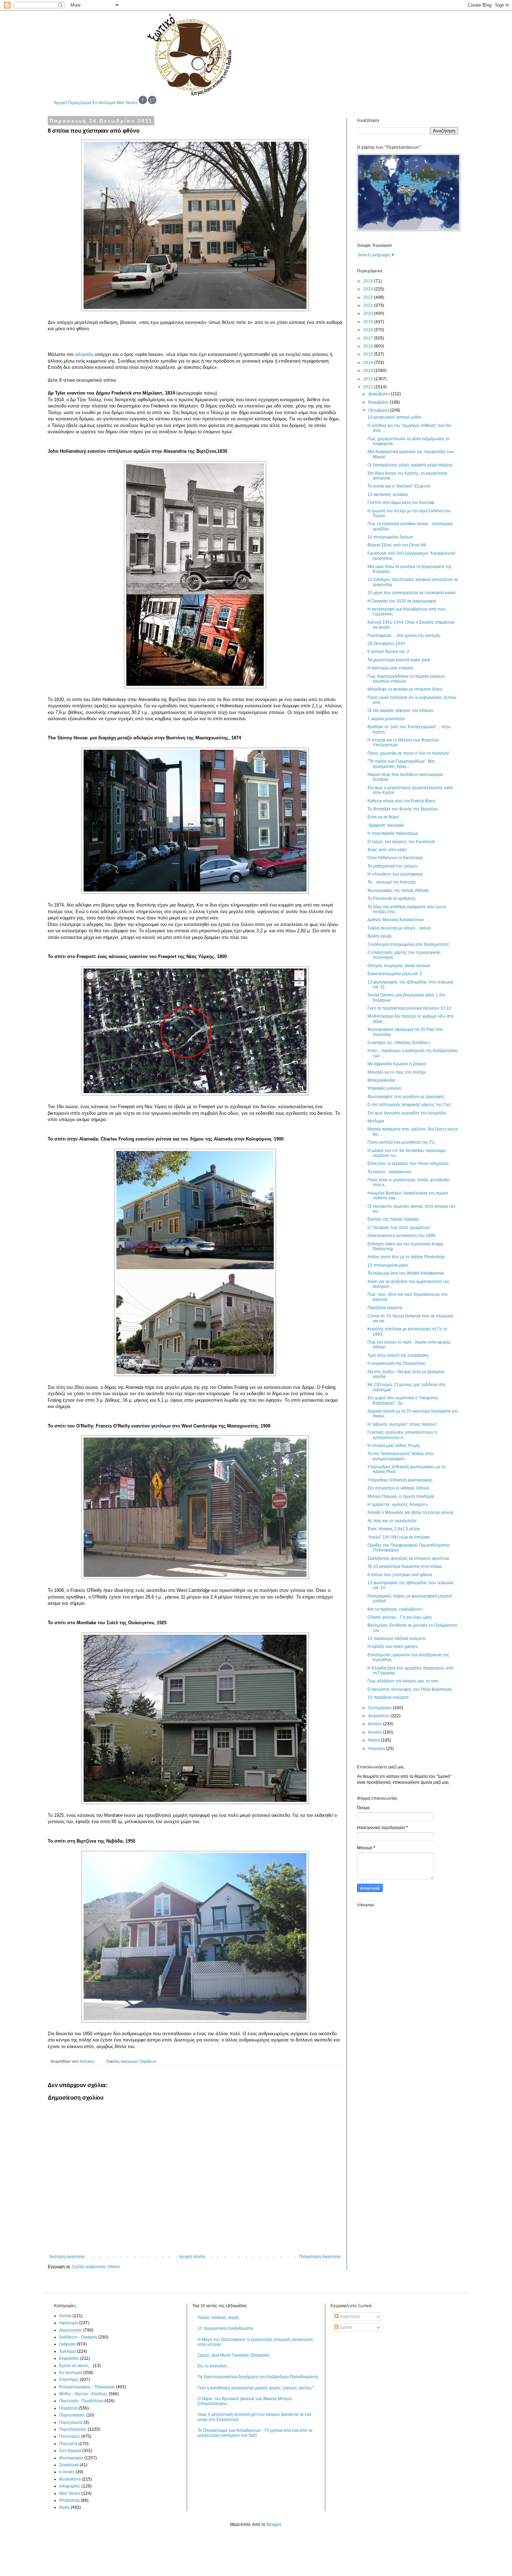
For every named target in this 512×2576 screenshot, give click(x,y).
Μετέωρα (376, 1121)
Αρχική (60, 103)
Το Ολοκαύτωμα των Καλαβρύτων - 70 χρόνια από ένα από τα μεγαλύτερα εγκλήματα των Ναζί (255, 2433)
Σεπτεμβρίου (381, 1708)
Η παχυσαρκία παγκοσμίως (393, 833)
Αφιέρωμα (129, 2061)
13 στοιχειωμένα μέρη (388, 1265)
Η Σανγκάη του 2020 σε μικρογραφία (402, 601)
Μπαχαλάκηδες (382, 1080)
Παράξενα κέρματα (385, 1308)
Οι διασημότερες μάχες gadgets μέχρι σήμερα (410, 465)
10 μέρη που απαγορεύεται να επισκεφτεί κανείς (412, 593)
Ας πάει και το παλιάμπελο (392, 1521)
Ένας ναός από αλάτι (387, 850)
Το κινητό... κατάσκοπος (390, 1172)
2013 (369, 371)
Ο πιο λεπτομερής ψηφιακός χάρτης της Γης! (409, 1105)
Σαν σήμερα (70, 2451)
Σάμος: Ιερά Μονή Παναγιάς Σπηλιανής (234, 2355)
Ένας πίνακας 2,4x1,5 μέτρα (394, 1529)
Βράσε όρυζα (379, 936)
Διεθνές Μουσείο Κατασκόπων (396, 920)
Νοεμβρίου (379, 402)
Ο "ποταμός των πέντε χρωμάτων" (399, 1228)
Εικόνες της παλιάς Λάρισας (393, 1219)
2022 (369, 297)
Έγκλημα (68, 2351)
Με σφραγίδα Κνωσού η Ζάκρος (397, 1064)
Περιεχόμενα (80, 103)
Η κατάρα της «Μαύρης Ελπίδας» (399, 1043)
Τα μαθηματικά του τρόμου (393, 866)
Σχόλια (345, 2327)
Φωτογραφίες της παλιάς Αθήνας (398, 890)
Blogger (274, 2524)
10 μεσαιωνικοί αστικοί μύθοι (394, 417)
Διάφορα (67, 2344)
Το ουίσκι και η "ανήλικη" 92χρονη (399, 486)
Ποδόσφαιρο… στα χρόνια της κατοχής (404, 636)
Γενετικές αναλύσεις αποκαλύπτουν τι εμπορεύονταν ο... (402, 1435)
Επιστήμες (69, 2380)
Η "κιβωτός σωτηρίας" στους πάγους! (402, 1424)
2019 (369, 322)
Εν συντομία (104, 103)
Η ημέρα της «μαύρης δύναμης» (398, 1504)
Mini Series (127, 103)
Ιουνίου (376, 1732)
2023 (369, 289)
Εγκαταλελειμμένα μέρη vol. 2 (395, 974)
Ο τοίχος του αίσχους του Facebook (401, 842)
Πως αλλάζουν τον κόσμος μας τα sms (403, 1681)
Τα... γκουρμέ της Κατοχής (392, 882)
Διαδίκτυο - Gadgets (78, 2337)
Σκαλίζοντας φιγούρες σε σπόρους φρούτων (408, 1558)
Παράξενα (148, 2061)
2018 (369, 330)
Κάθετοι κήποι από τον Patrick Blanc (402, 801)
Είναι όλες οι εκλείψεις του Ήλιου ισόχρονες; (409, 1164)
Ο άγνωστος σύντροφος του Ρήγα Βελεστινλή (410, 1689)
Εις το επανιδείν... (214, 2366)
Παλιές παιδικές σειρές (218, 2318)
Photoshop (69, 2500)
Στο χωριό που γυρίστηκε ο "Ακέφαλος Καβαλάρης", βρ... (403, 1400)
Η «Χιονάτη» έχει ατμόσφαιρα (395, 874)
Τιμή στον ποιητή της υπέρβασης (398, 1355)
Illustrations (70, 2479)
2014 (369, 363)
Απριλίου (377, 1749)
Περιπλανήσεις (73, 2429)
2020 (369, 313)
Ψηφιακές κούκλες (385, 1088)
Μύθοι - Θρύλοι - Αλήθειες (83, 2394)
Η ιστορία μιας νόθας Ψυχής (394, 1446)
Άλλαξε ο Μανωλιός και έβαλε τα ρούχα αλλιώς (411, 1512)
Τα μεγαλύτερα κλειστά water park (399, 660)
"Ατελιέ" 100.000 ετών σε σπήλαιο (399, 1537)
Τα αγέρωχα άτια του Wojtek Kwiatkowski (406, 1273)
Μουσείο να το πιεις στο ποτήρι (397, 1072)
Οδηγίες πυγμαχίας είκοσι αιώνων (399, 966)
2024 (369, 281)
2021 (369, 305)
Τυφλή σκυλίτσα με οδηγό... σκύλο (399, 928)
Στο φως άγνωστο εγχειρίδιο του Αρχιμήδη (407, 1113)
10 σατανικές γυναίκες (388, 495)
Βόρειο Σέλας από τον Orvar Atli (397, 545)
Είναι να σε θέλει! (383, 817)
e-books (67, 2472)
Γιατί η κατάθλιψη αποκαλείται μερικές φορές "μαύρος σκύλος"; (256, 2388)
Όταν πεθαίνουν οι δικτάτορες (395, 858)
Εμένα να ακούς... (76, 2366)
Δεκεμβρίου (379, 394)
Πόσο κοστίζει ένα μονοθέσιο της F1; (401, 1142)
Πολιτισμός (70, 2436)
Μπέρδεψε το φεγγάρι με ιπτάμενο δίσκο (405, 689)
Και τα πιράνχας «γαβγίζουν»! (395, 1609)
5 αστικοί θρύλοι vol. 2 (388, 652)
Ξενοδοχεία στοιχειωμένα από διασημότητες (408, 944)
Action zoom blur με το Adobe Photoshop (406, 1257)
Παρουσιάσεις (72, 2415)
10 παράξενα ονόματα (388, 1697)
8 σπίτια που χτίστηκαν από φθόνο (400, 1575)
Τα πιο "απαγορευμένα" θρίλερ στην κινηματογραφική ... (401, 1456)
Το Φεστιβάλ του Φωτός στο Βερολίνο (403, 809)
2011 (369, 387)
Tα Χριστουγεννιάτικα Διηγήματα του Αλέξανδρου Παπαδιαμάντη (258, 2377)
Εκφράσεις (69, 2358)
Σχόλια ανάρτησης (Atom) (96, 2267)
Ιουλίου (376, 1724)
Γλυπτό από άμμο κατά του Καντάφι (401, 503)
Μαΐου (375, 1740)
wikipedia (84, 354)
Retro (64, 2507)
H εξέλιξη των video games (393, 1647)
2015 (369, 354)
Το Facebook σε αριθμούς (392, 898)
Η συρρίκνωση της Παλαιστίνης (397, 1363)
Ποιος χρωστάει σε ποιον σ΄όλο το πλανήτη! (408, 753)
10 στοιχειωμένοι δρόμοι (390, 537)
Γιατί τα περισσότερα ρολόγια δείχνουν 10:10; (410, 1008)
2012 (369, 379)
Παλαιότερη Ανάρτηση (320, 2257)
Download (69, 2465)
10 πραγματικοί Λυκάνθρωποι (225, 2328)
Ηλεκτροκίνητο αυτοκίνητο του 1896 (401, 1236)
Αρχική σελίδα (192, 2257)
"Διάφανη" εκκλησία (386, 825)
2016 (369, 346)
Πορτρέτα (68, 2444)
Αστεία (65, 2316)
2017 (369, 338)
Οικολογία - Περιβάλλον (81, 2401)
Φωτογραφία (71, 2458)
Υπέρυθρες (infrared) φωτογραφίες (400, 1480)
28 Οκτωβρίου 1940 (386, 644)
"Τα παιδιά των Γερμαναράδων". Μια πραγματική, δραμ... (401, 764)
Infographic (70, 2486)
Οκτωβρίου (379, 410)
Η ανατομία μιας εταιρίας (391, 668)
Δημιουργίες (71, 2330)
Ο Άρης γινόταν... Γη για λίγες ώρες (400, 1617)
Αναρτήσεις (350, 2317)
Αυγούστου (379, 1716)
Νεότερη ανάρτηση (67, 2257)
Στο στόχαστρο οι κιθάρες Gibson (398, 1488)
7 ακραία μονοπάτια (386, 719)
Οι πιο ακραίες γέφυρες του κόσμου (401, 710)
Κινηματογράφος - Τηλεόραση (87, 2387)
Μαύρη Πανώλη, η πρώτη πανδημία (401, 1496)
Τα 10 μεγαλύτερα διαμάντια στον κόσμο (405, 1566)
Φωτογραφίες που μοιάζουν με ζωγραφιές (406, 1097)
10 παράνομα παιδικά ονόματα (396, 1639)
